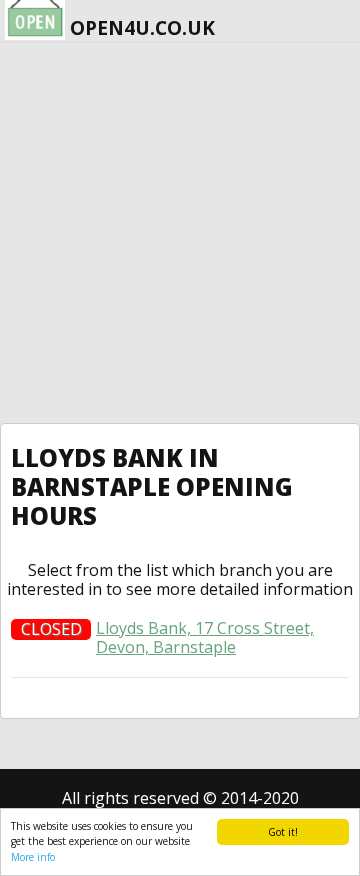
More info (33, 857)
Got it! (283, 832)
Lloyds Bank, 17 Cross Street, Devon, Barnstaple (205, 638)
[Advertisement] (180, 233)
